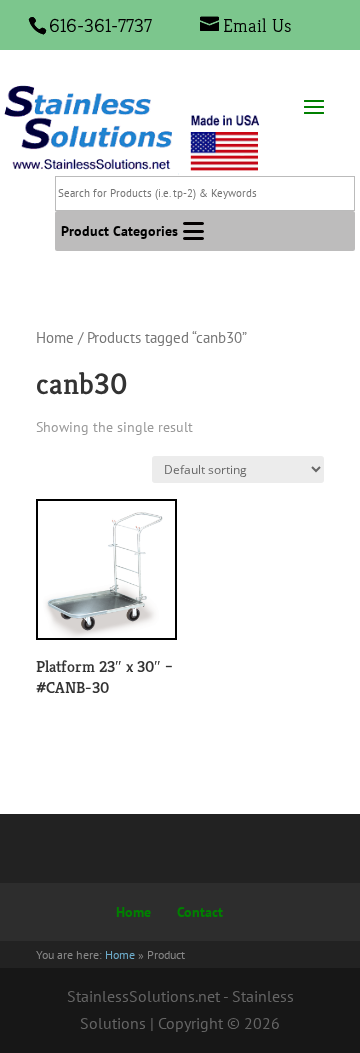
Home (55, 337)
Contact (200, 912)
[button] (119, 231)
